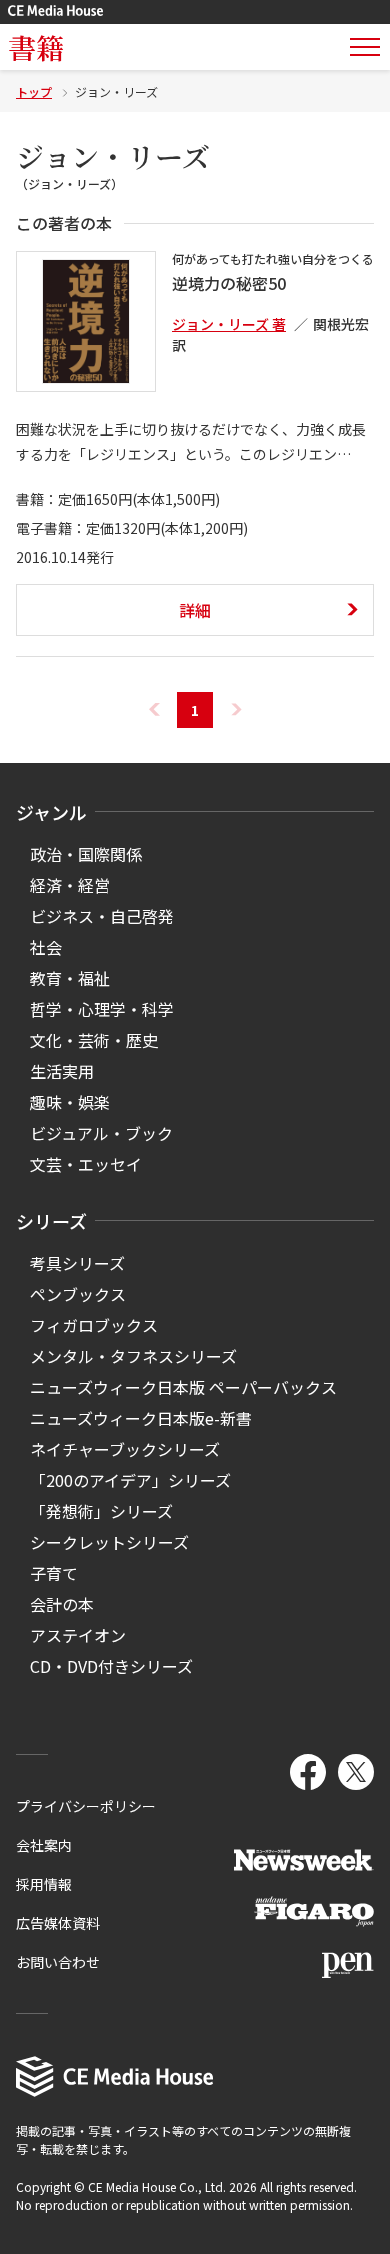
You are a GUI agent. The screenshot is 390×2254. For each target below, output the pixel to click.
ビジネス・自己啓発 (102, 916)
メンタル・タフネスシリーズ (133, 1356)
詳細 (195, 610)
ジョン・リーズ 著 (229, 324)
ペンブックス (78, 1294)
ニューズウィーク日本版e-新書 (141, 1418)
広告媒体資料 (58, 1923)
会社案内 (44, 1845)
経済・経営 (70, 885)
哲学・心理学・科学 (102, 1009)
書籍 (36, 47)
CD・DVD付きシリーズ (111, 1666)
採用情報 (44, 1884)
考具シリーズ (77, 1263)
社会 (46, 947)
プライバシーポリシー (86, 1806)
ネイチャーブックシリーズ (125, 1449)
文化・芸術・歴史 (94, 1040)
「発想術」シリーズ (101, 1511)
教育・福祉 (70, 978)
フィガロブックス (94, 1325)
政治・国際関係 (86, 854)
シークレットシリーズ (109, 1542)
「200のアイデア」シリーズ (130, 1480)
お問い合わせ (58, 1962)
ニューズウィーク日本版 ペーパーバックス (183, 1387)
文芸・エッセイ (86, 1164)
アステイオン (78, 1635)
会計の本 (62, 1604)
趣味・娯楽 (70, 1102)
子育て (54, 1573)
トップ (34, 91)
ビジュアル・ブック (101, 1133)
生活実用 (62, 1071)
